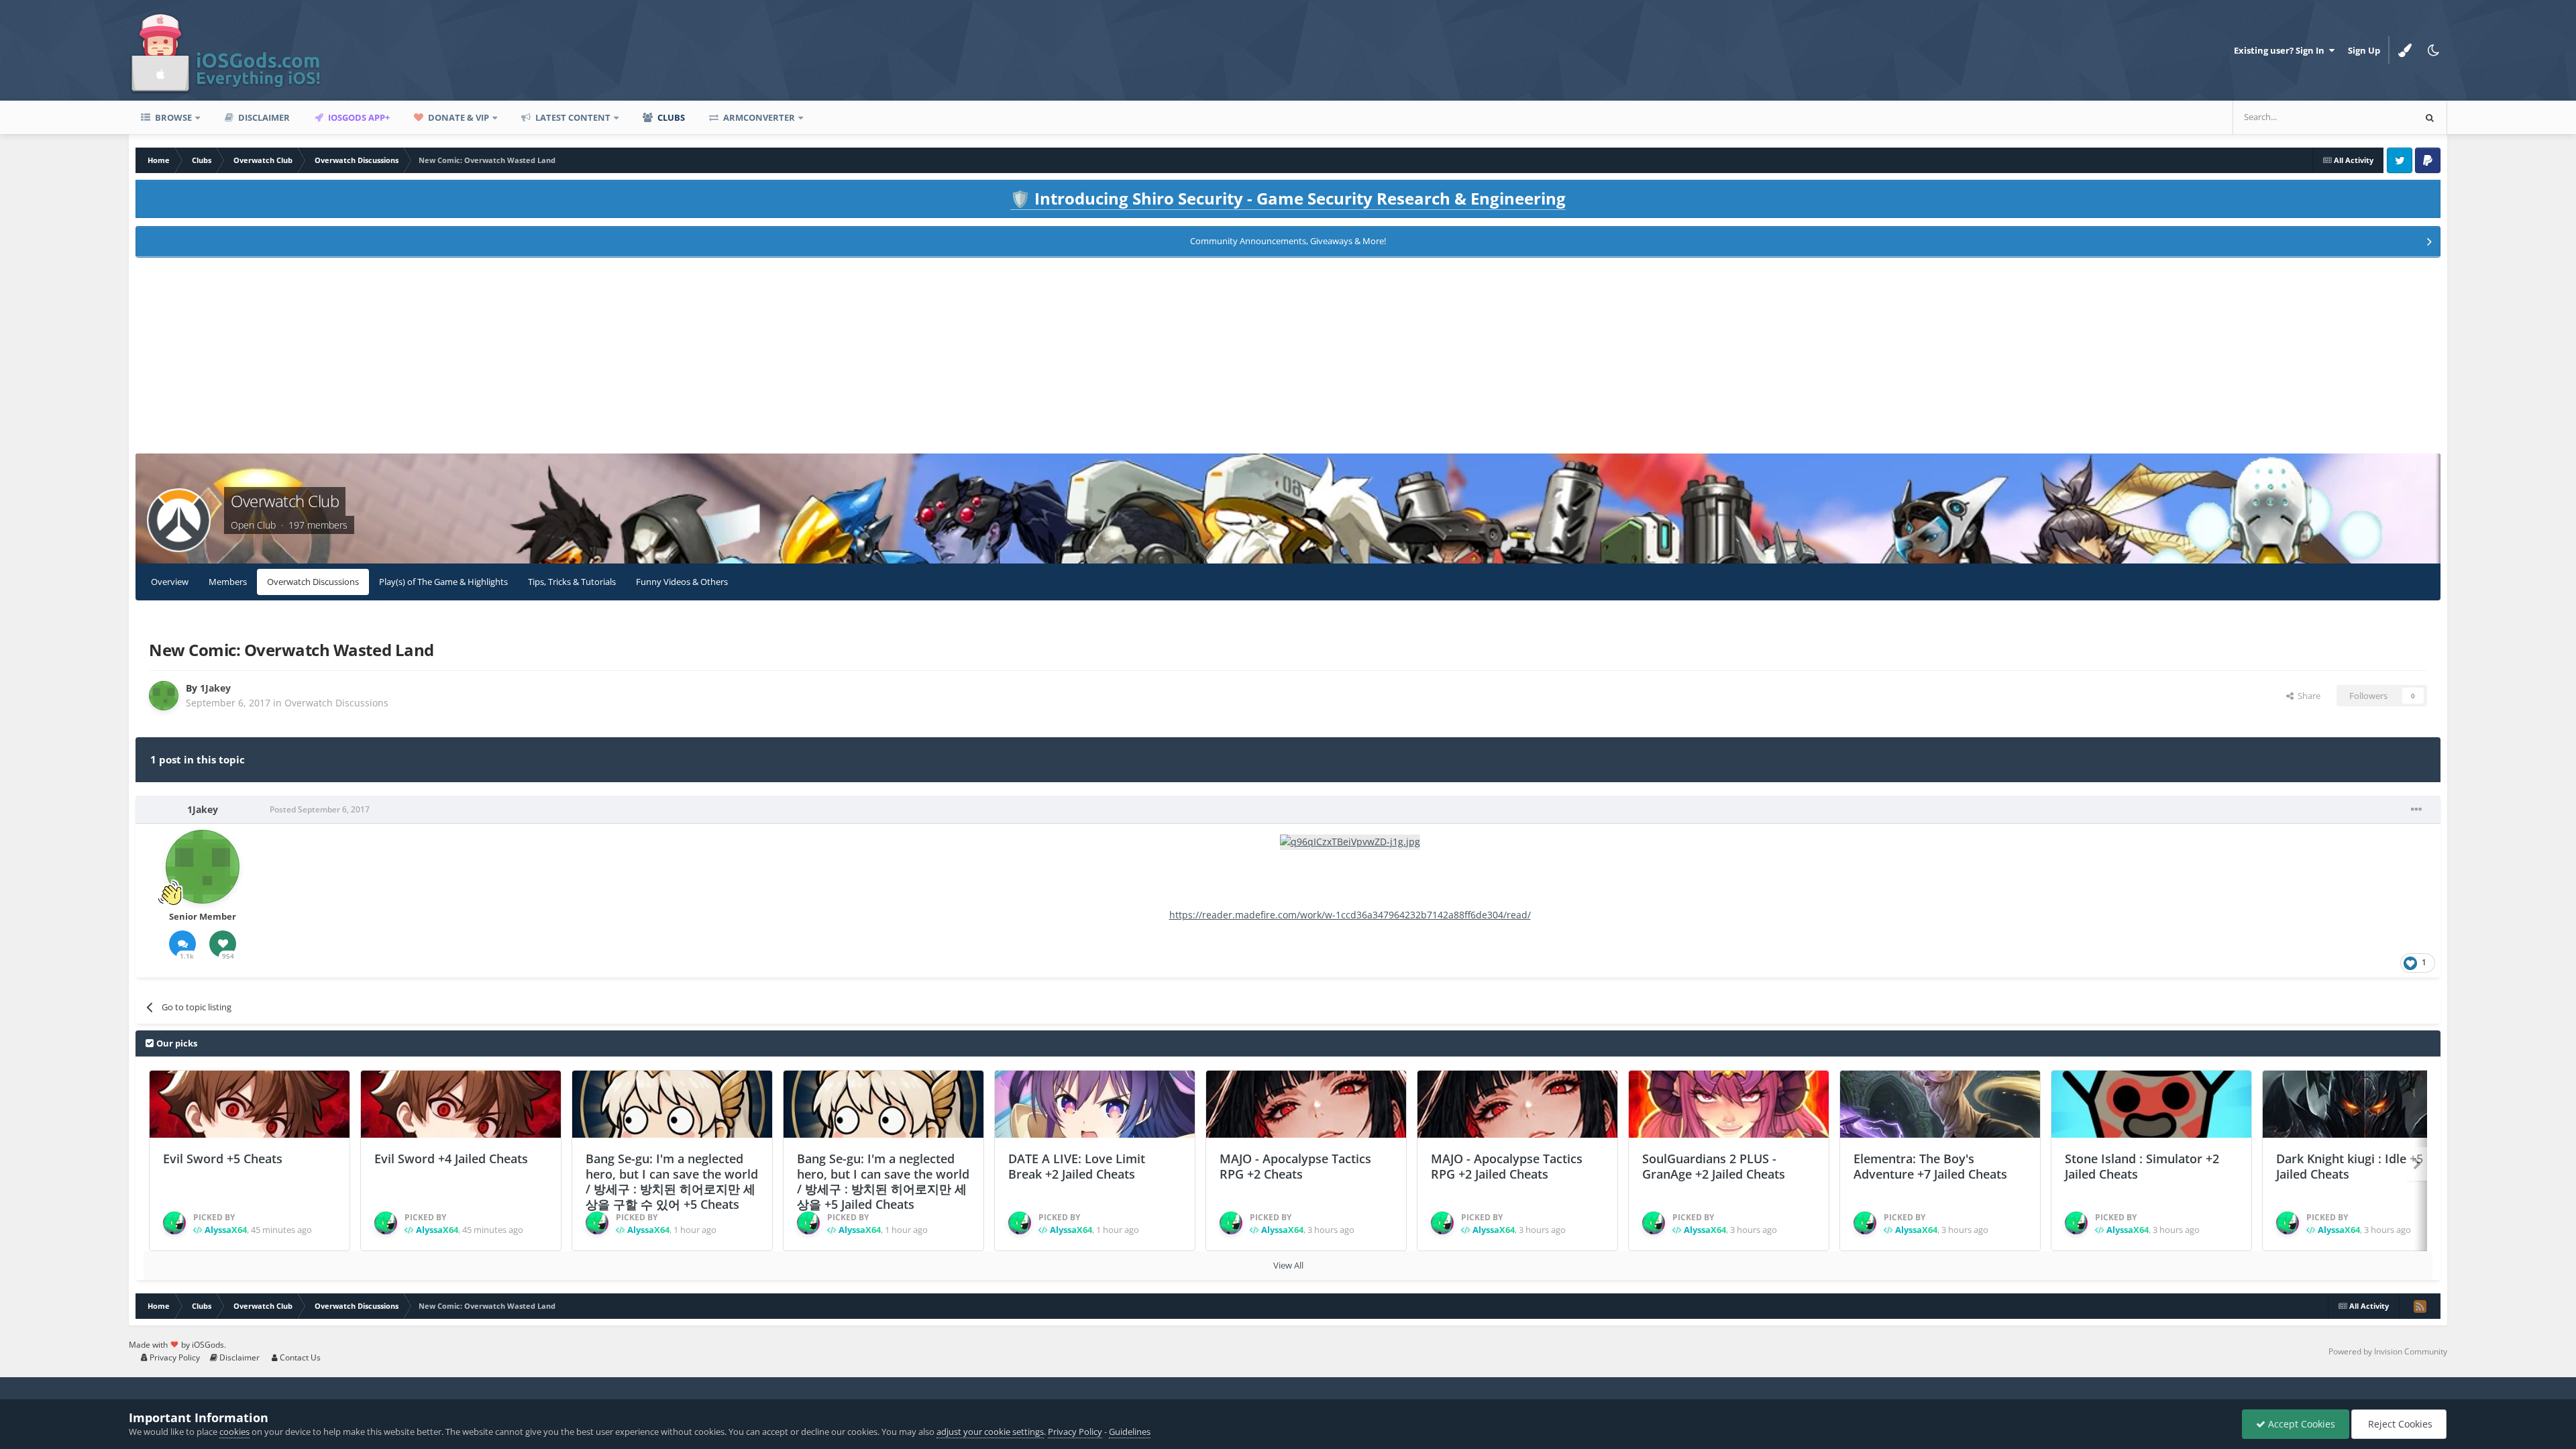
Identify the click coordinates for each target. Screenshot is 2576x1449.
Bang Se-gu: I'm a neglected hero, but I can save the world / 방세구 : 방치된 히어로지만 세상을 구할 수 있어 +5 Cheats (672, 1181)
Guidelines (1130, 1432)
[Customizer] (2405, 50)
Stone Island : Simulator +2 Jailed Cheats (2142, 1166)
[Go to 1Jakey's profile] (164, 696)
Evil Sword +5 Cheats (223, 1159)
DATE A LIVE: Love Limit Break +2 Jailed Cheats (1077, 1166)
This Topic (2376, 117)
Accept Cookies (2300, 1424)
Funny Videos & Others (682, 582)
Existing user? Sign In (2281, 50)
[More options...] (2416, 810)
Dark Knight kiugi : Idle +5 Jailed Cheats (2350, 1166)
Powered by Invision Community (2388, 1351)
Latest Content (572, 117)
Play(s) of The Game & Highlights (443, 582)
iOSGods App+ (358, 117)
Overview (170, 582)
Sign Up (2364, 50)
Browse (172, 117)
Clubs (670, 117)
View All (1288, 1265)
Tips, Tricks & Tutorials (572, 582)
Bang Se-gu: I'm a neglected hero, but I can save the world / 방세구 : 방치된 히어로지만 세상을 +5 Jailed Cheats (883, 1181)
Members (228, 582)
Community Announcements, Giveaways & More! (1288, 241)
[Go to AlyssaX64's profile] (174, 1223)
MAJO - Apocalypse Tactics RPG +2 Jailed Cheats (1507, 1166)
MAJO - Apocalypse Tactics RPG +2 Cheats (1295, 1166)
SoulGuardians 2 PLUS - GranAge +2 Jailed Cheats (1714, 1166)
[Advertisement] (1288, 360)
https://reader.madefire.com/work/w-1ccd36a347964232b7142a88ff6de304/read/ (1350, 915)
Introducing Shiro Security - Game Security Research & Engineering (1288, 198)
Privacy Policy (174, 1357)
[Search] (2430, 117)
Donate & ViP (458, 117)
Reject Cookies (2399, 1424)
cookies (234, 1432)
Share (2307, 696)
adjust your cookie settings (990, 1432)
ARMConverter (758, 117)
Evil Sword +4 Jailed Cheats (451, 1159)
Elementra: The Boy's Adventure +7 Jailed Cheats (1930, 1166)
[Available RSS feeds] (2420, 1306)
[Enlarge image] (1350, 841)
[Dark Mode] (2433, 50)
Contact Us (299, 1357)
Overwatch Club (285, 501)
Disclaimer (263, 117)
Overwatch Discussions (313, 582)
